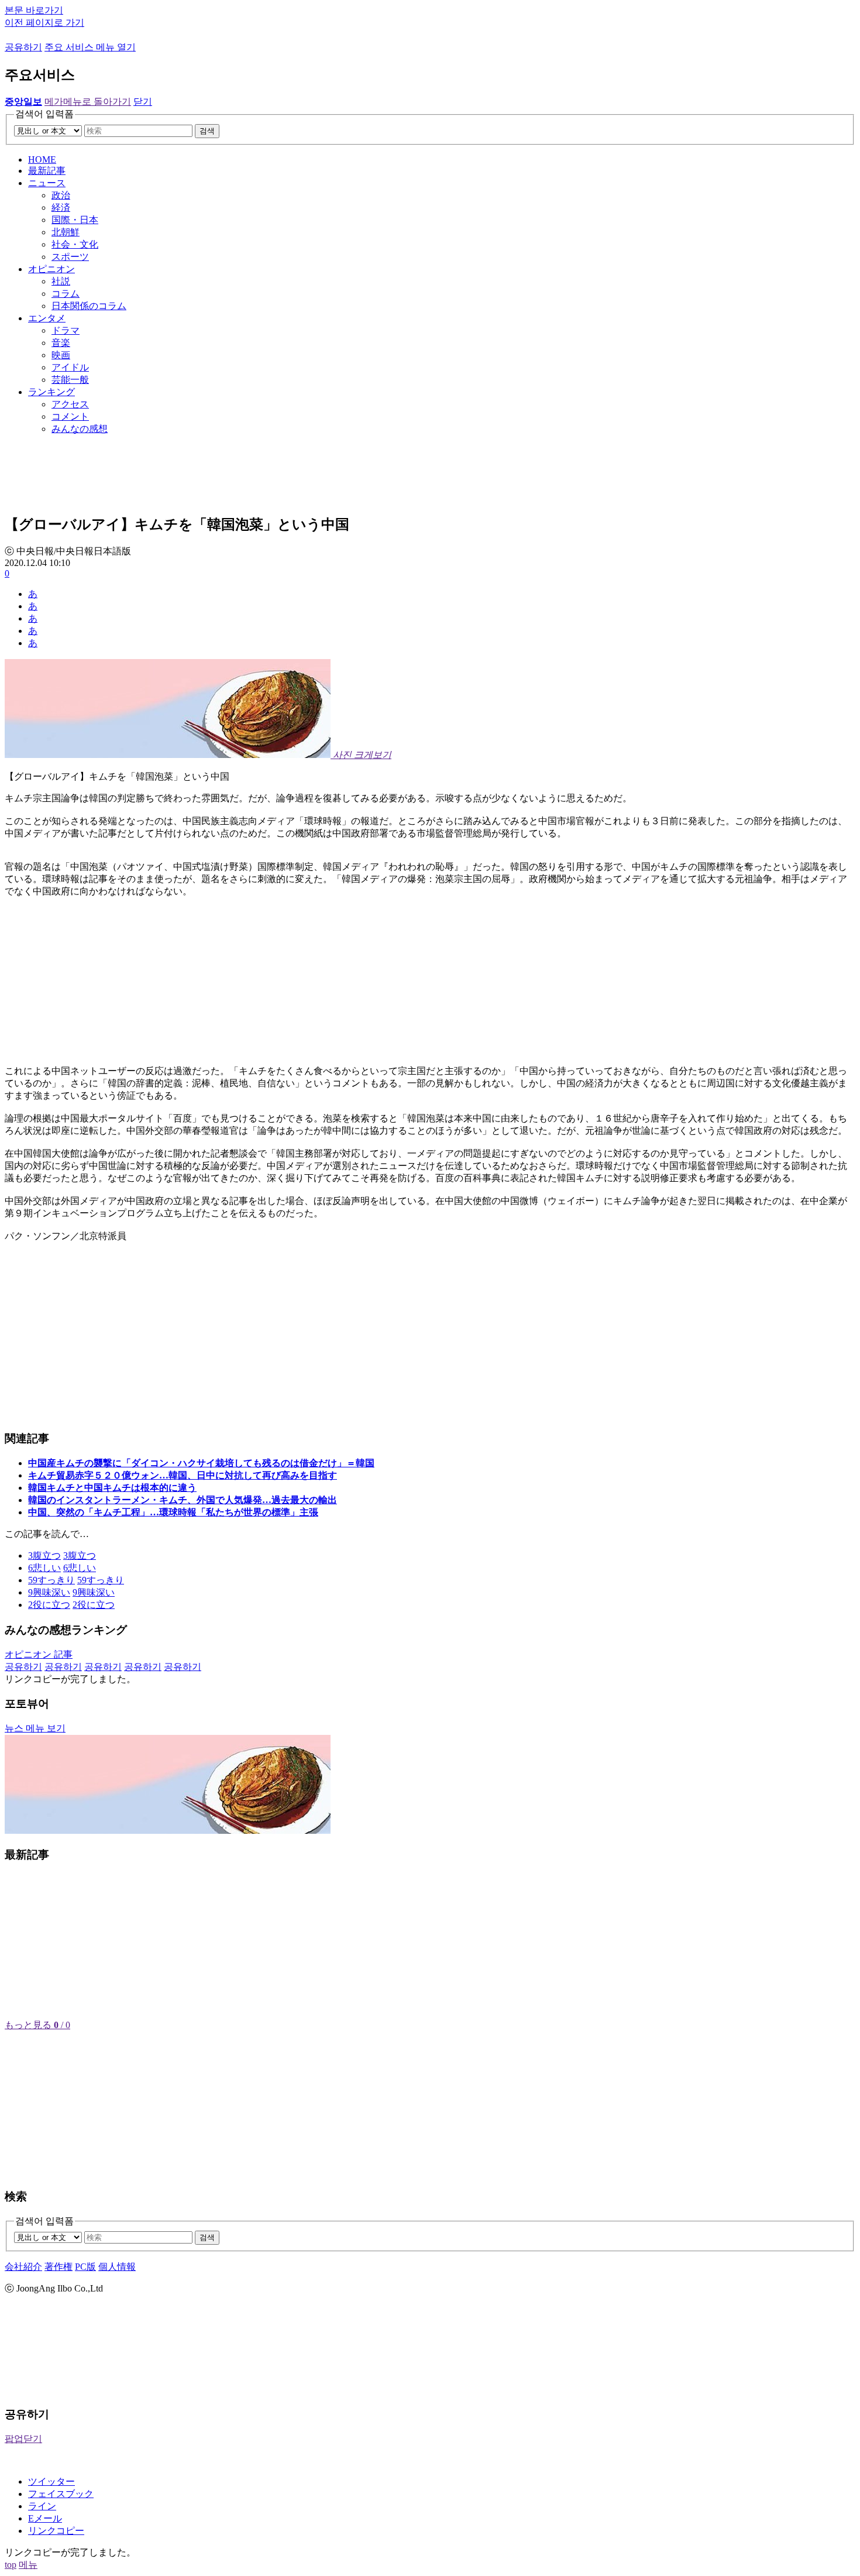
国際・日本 (75, 220)
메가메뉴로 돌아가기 (88, 102)
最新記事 (47, 171)
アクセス (70, 404)
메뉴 (28, 2565)
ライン (42, 2506)
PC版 (85, 2267)
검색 (207, 131)
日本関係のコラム (89, 306)
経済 (61, 207)
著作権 (59, 2267)
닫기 (143, 102)
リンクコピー (56, 2531)
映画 (61, 355)
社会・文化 (75, 244)
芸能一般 (70, 380)
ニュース (47, 183)
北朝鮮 (66, 232)
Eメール (45, 2518)
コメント (70, 416)
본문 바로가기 (34, 10)
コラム (66, 294)
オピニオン (51, 269)
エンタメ (47, 318)
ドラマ (66, 330)
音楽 (61, 343)
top (11, 2565)
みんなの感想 (80, 429)
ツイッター (51, 2481)
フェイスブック (61, 2494)
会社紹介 (23, 2267)
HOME (42, 160)
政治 (61, 195)
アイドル (70, 367)
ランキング (51, 392)
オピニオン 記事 (39, 1654)
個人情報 (117, 2267)
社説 (61, 281)
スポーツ (70, 257)
